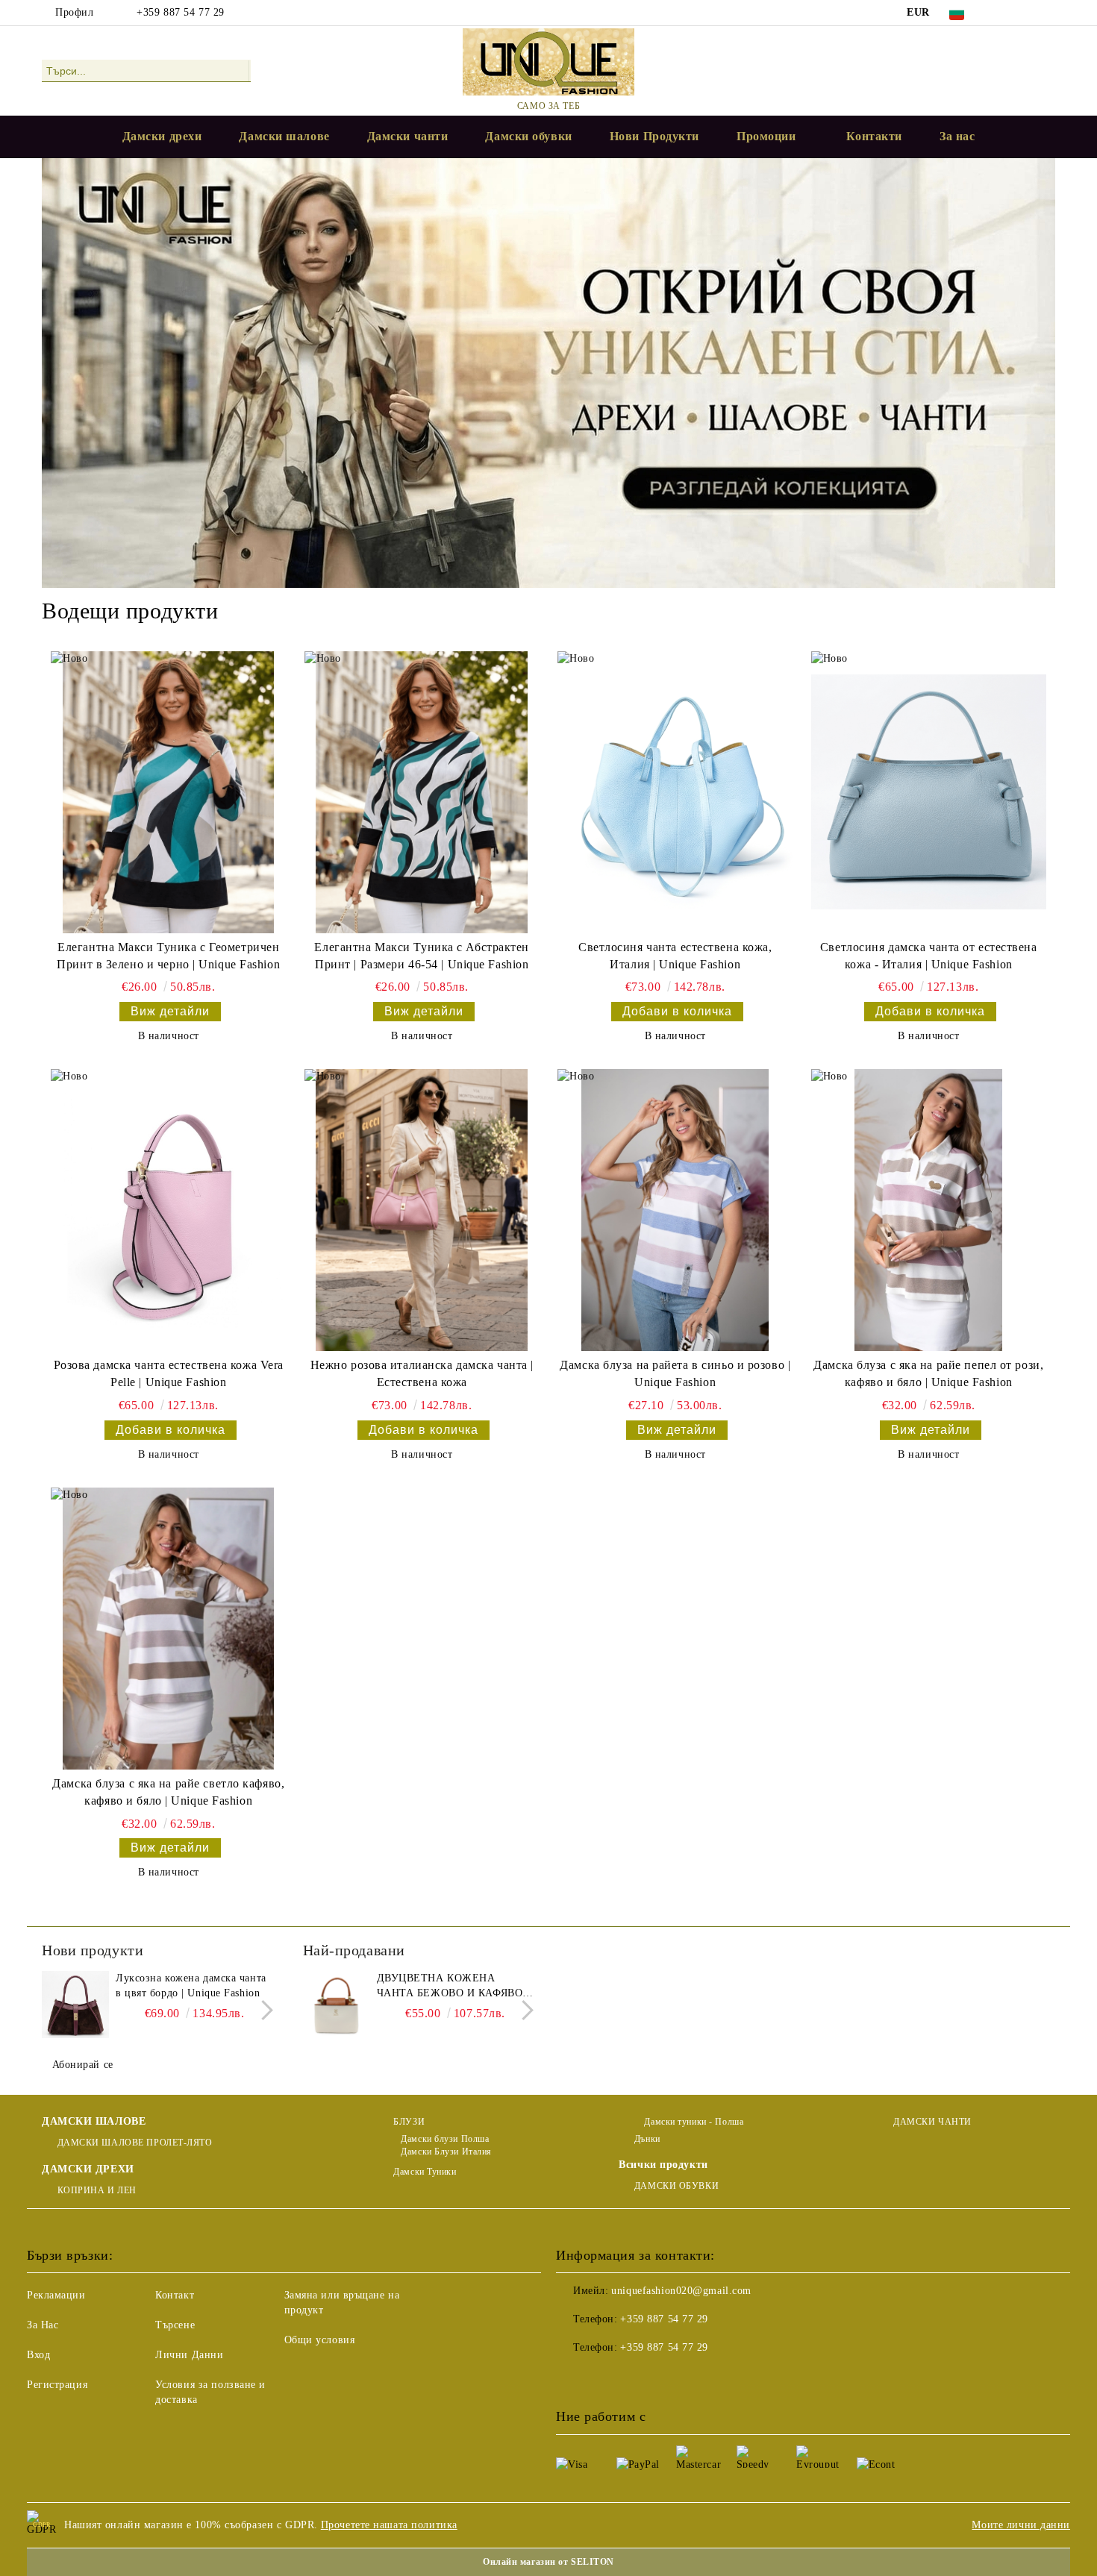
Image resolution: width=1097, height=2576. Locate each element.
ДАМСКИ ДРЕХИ (88, 2169)
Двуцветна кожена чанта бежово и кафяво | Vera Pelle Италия (453, 1987)
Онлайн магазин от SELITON (548, 2562)
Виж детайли (170, 1011)
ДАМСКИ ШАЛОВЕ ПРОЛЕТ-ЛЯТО (135, 2143)
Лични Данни (189, 2355)
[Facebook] (1002, 13)
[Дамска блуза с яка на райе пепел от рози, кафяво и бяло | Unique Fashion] (929, 1210)
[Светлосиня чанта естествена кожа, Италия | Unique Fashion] (675, 792)
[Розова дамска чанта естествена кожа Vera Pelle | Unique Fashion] (168, 1210)
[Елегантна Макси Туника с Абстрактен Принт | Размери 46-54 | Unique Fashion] (422, 792)
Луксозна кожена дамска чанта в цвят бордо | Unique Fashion (191, 1986)
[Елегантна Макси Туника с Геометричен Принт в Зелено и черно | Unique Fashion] (168, 792)
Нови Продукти (654, 136)
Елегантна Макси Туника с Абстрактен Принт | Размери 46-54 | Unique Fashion (422, 956)
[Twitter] (1025, 13)
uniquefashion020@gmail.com (681, 2291)
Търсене (175, 2325)
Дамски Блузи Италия (446, 2152)
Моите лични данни (1021, 2525)
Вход (38, 2355)
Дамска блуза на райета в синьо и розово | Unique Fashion (675, 1373)
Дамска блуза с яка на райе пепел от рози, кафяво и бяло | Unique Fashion (928, 1373)
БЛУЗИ (409, 2122)
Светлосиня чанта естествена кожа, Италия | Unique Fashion (675, 956)
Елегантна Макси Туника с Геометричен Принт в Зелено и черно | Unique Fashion (168, 956)
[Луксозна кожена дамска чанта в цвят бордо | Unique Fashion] (75, 2005)
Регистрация (57, 2385)
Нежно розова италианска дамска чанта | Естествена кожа (422, 1373)
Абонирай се (83, 2065)
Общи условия (320, 2340)
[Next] (263, 2011)
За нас (957, 136)
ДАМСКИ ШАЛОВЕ (94, 2121)
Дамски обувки (528, 136)
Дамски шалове (284, 136)
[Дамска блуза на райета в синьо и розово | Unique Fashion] (675, 1210)
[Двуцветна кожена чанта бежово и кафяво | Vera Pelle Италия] (337, 2005)
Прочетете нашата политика (389, 2525)
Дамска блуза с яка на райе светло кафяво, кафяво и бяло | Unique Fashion (168, 1792)
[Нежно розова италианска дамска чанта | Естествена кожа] (422, 1210)
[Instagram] (1047, 13)
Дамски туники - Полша (693, 2122)
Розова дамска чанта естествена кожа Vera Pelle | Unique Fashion (169, 1373)
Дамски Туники (425, 2172)
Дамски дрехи (162, 136)
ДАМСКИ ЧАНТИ (932, 2122)
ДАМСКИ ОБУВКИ (676, 2186)
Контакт (175, 2295)
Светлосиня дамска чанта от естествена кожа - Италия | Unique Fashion (929, 956)
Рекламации (56, 2295)
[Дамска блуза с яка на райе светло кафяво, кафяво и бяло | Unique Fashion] (168, 1629)
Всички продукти (663, 2165)
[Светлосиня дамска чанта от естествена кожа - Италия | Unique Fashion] (929, 792)
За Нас (43, 2325)
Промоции (766, 136)
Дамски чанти (408, 136)
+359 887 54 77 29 (181, 12)
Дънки (647, 2139)
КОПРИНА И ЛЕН (97, 2190)
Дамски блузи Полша (445, 2139)
